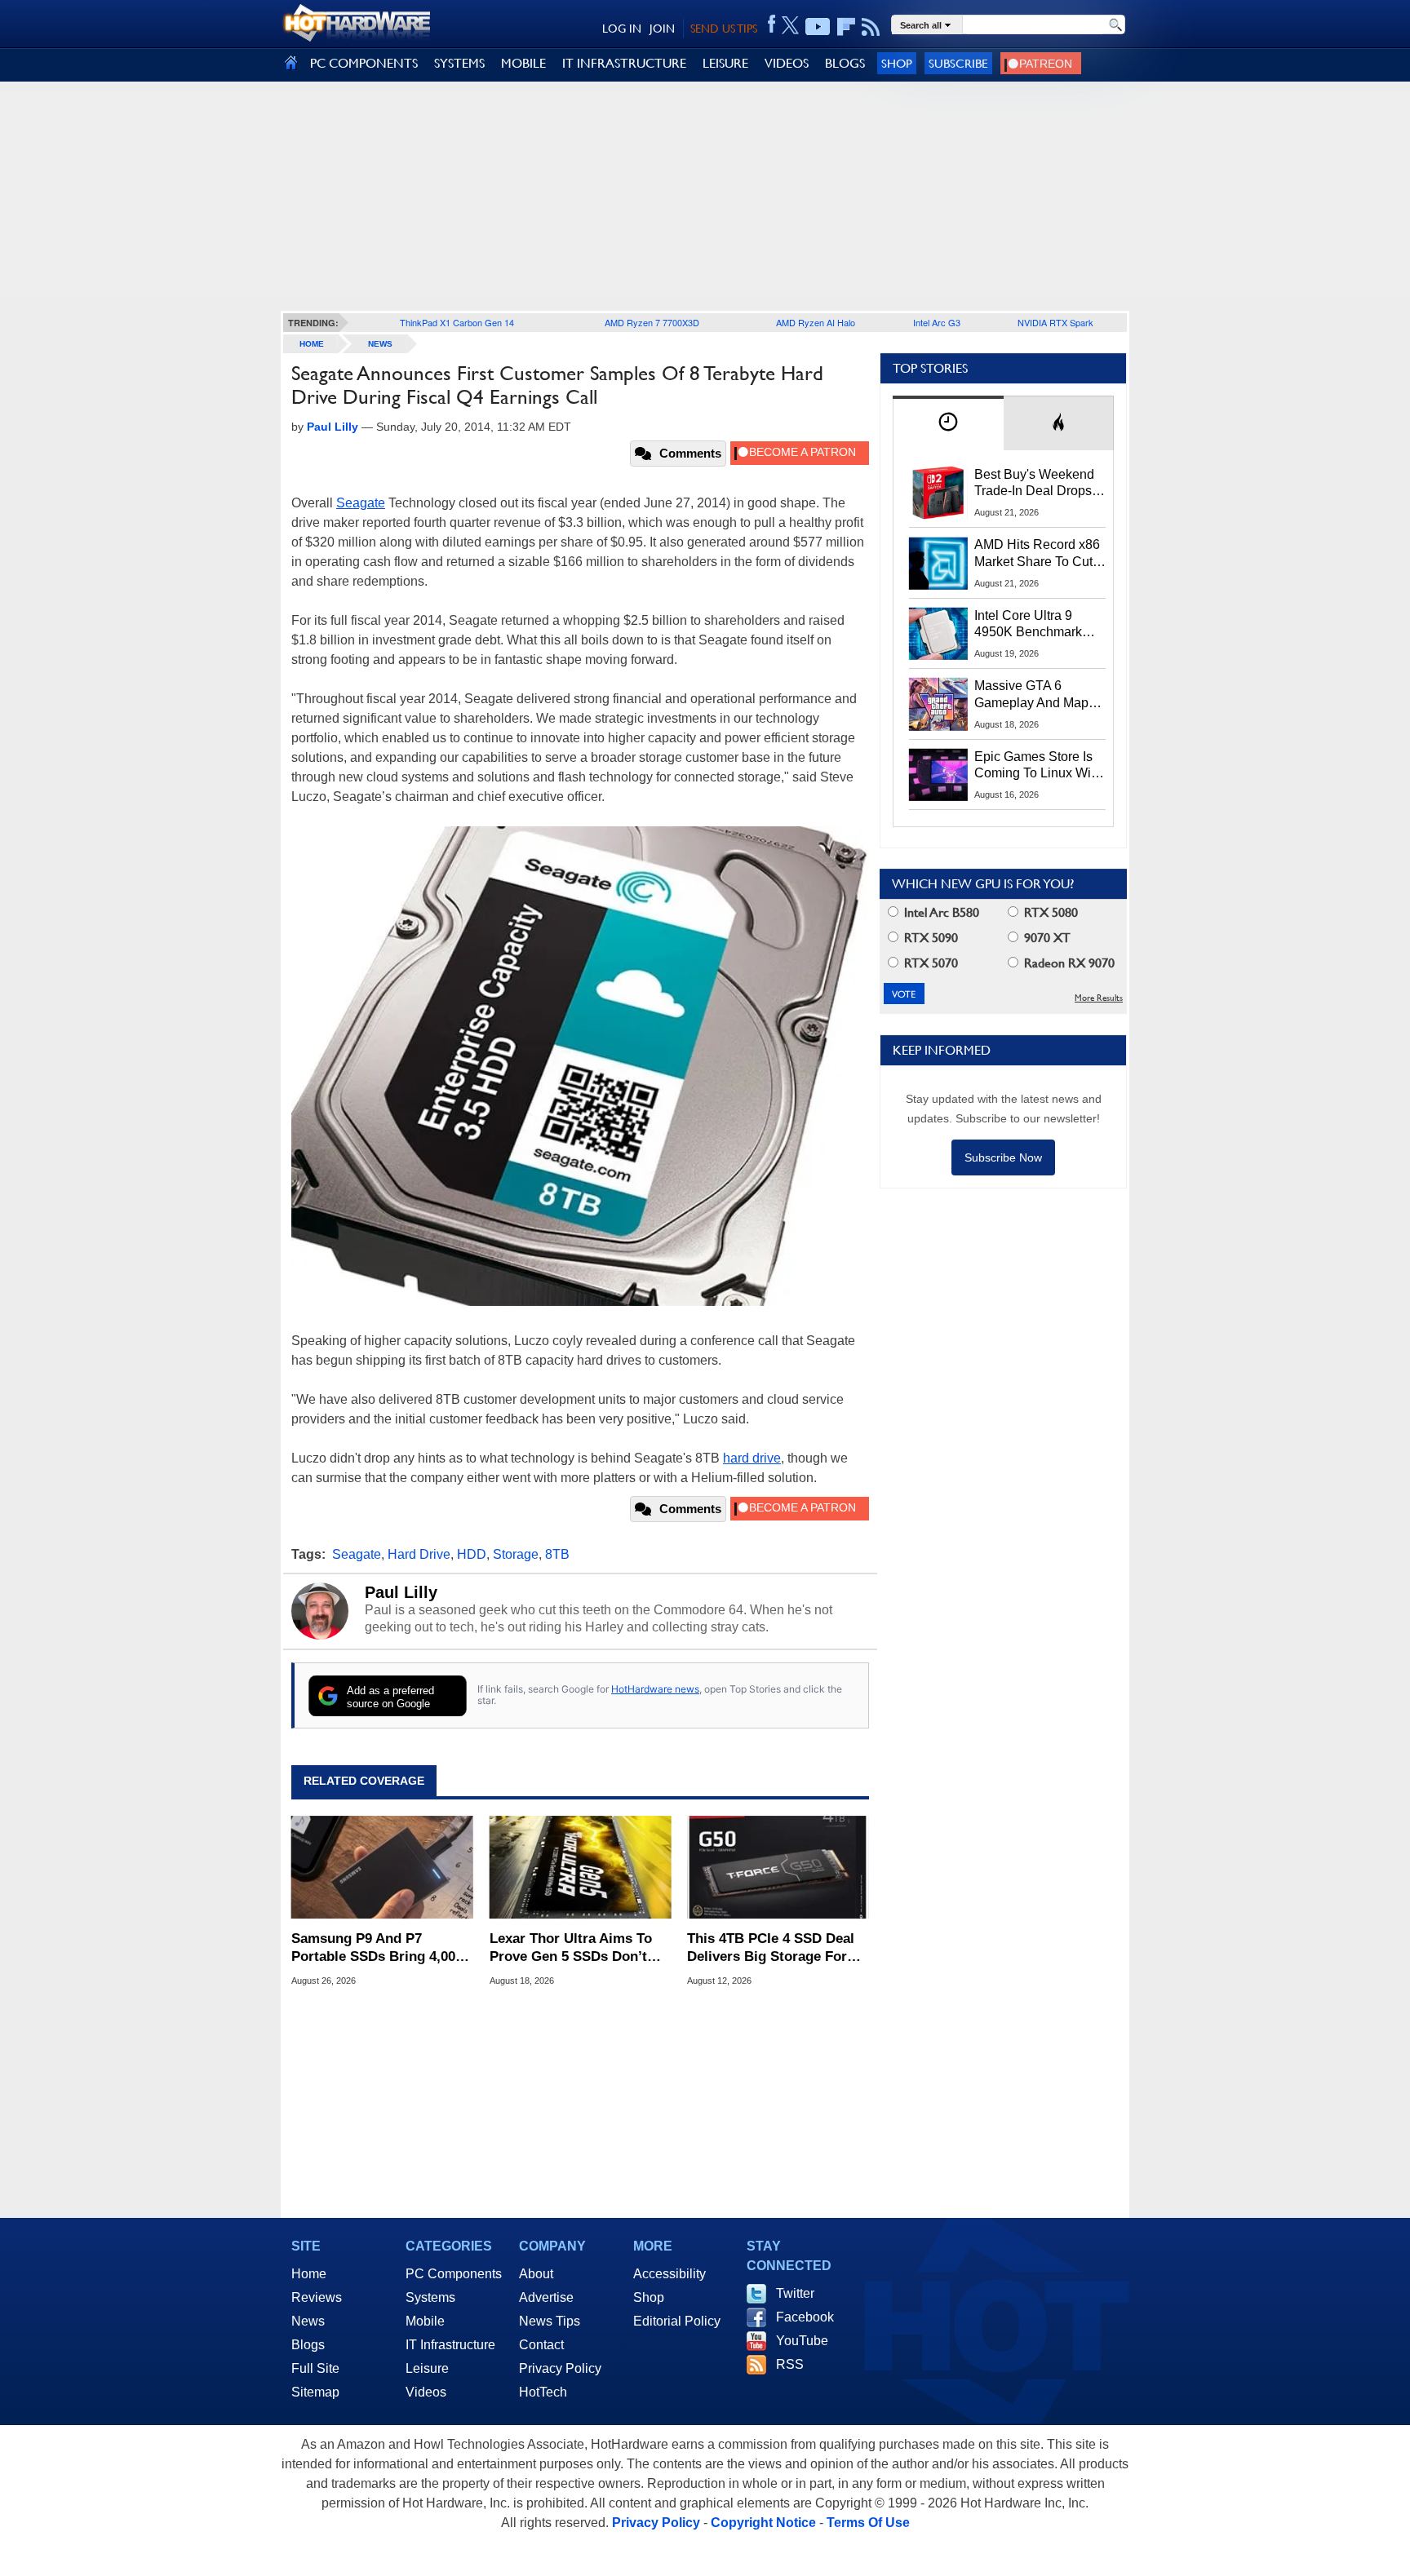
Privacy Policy (560, 2368)
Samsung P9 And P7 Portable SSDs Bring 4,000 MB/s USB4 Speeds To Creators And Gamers (377, 1948)
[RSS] (871, 27)
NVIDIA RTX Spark (1055, 322)
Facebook (805, 2317)
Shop (897, 63)
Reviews (317, 2297)
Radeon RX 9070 (1068, 963)
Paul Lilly (401, 1592)
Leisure (427, 2368)
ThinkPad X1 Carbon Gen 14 (457, 322)
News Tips (550, 2321)
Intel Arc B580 (940, 912)
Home (309, 2274)
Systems (430, 2297)
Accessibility (670, 2274)
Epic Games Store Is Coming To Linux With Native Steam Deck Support (1038, 766)
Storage (516, 1554)
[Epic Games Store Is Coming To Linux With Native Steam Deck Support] (938, 775)
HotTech (543, 2392)
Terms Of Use (868, 2523)
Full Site (315, 2368)
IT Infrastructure (450, 2345)
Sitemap (315, 2392)
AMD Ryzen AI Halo (816, 322)
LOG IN (622, 29)
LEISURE (725, 63)
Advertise (546, 2297)
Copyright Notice (763, 2523)
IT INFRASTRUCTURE (624, 63)
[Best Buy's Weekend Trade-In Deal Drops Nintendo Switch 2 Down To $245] (938, 493)
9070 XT (1046, 938)
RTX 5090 (929, 938)
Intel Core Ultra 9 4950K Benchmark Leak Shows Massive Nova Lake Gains (1036, 625)
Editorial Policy (677, 2321)
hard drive (752, 1458)
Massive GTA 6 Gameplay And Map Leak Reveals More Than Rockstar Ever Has (1032, 695)
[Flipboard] (846, 27)
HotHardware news (655, 1689)
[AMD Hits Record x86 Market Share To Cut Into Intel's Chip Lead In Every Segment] (938, 563)
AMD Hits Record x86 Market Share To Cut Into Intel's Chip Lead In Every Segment (1037, 554)
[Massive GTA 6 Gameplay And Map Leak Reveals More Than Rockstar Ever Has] (938, 704)
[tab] (948, 423)
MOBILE (523, 63)
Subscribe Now (1003, 1157)
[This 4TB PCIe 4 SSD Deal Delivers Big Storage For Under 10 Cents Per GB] (778, 1867)
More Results (1099, 998)
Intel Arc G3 (937, 322)
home (312, 344)
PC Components (454, 2274)
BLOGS (845, 63)
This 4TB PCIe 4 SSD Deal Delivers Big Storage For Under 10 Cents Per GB (771, 1948)
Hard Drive (419, 1554)
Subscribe (958, 63)
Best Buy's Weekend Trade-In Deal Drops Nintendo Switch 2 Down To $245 (1034, 484)
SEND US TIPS (724, 29)
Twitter (795, 2293)
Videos (426, 2392)
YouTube (802, 2341)
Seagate (361, 503)
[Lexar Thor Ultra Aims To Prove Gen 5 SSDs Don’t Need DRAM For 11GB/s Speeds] (581, 1867)
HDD (472, 1554)
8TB (557, 1554)
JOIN (662, 29)
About (536, 2274)
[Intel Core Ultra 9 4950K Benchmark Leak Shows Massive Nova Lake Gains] (938, 634)
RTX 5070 (929, 963)
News (380, 344)
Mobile (425, 2321)
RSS (790, 2364)
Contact (541, 2345)
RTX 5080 (1049, 912)
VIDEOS (787, 63)
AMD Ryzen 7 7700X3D (652, 322)
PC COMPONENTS (364, 63)
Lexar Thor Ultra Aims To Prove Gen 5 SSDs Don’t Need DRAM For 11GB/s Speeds (571, 1948)
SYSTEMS (459, 63)
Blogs (308, 2345)
